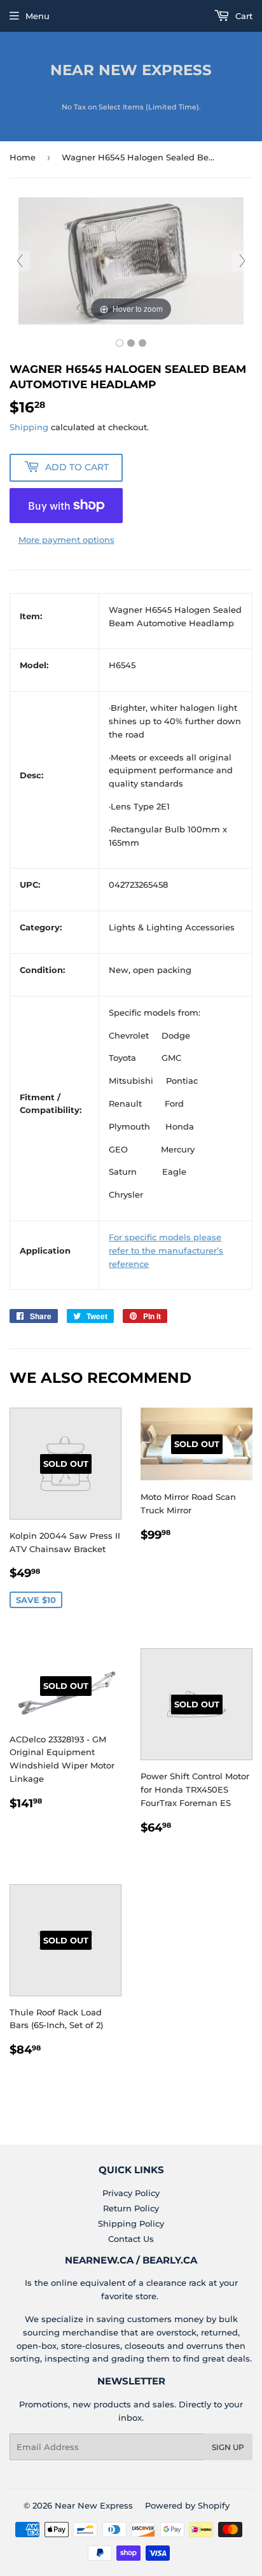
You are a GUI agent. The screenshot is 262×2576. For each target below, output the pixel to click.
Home (23, 157)
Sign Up (228, 2447)
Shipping (29, 427)
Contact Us (131, 2239)
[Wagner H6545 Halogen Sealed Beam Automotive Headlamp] (120, 343)
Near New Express (131, 70)
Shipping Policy (131, 2223)
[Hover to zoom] (131, 260)
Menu (38, 16)
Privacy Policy (131, 2193)
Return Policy (131, 2208)
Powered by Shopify (187, 2505)
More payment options (66, 540)
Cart (243, 16)
